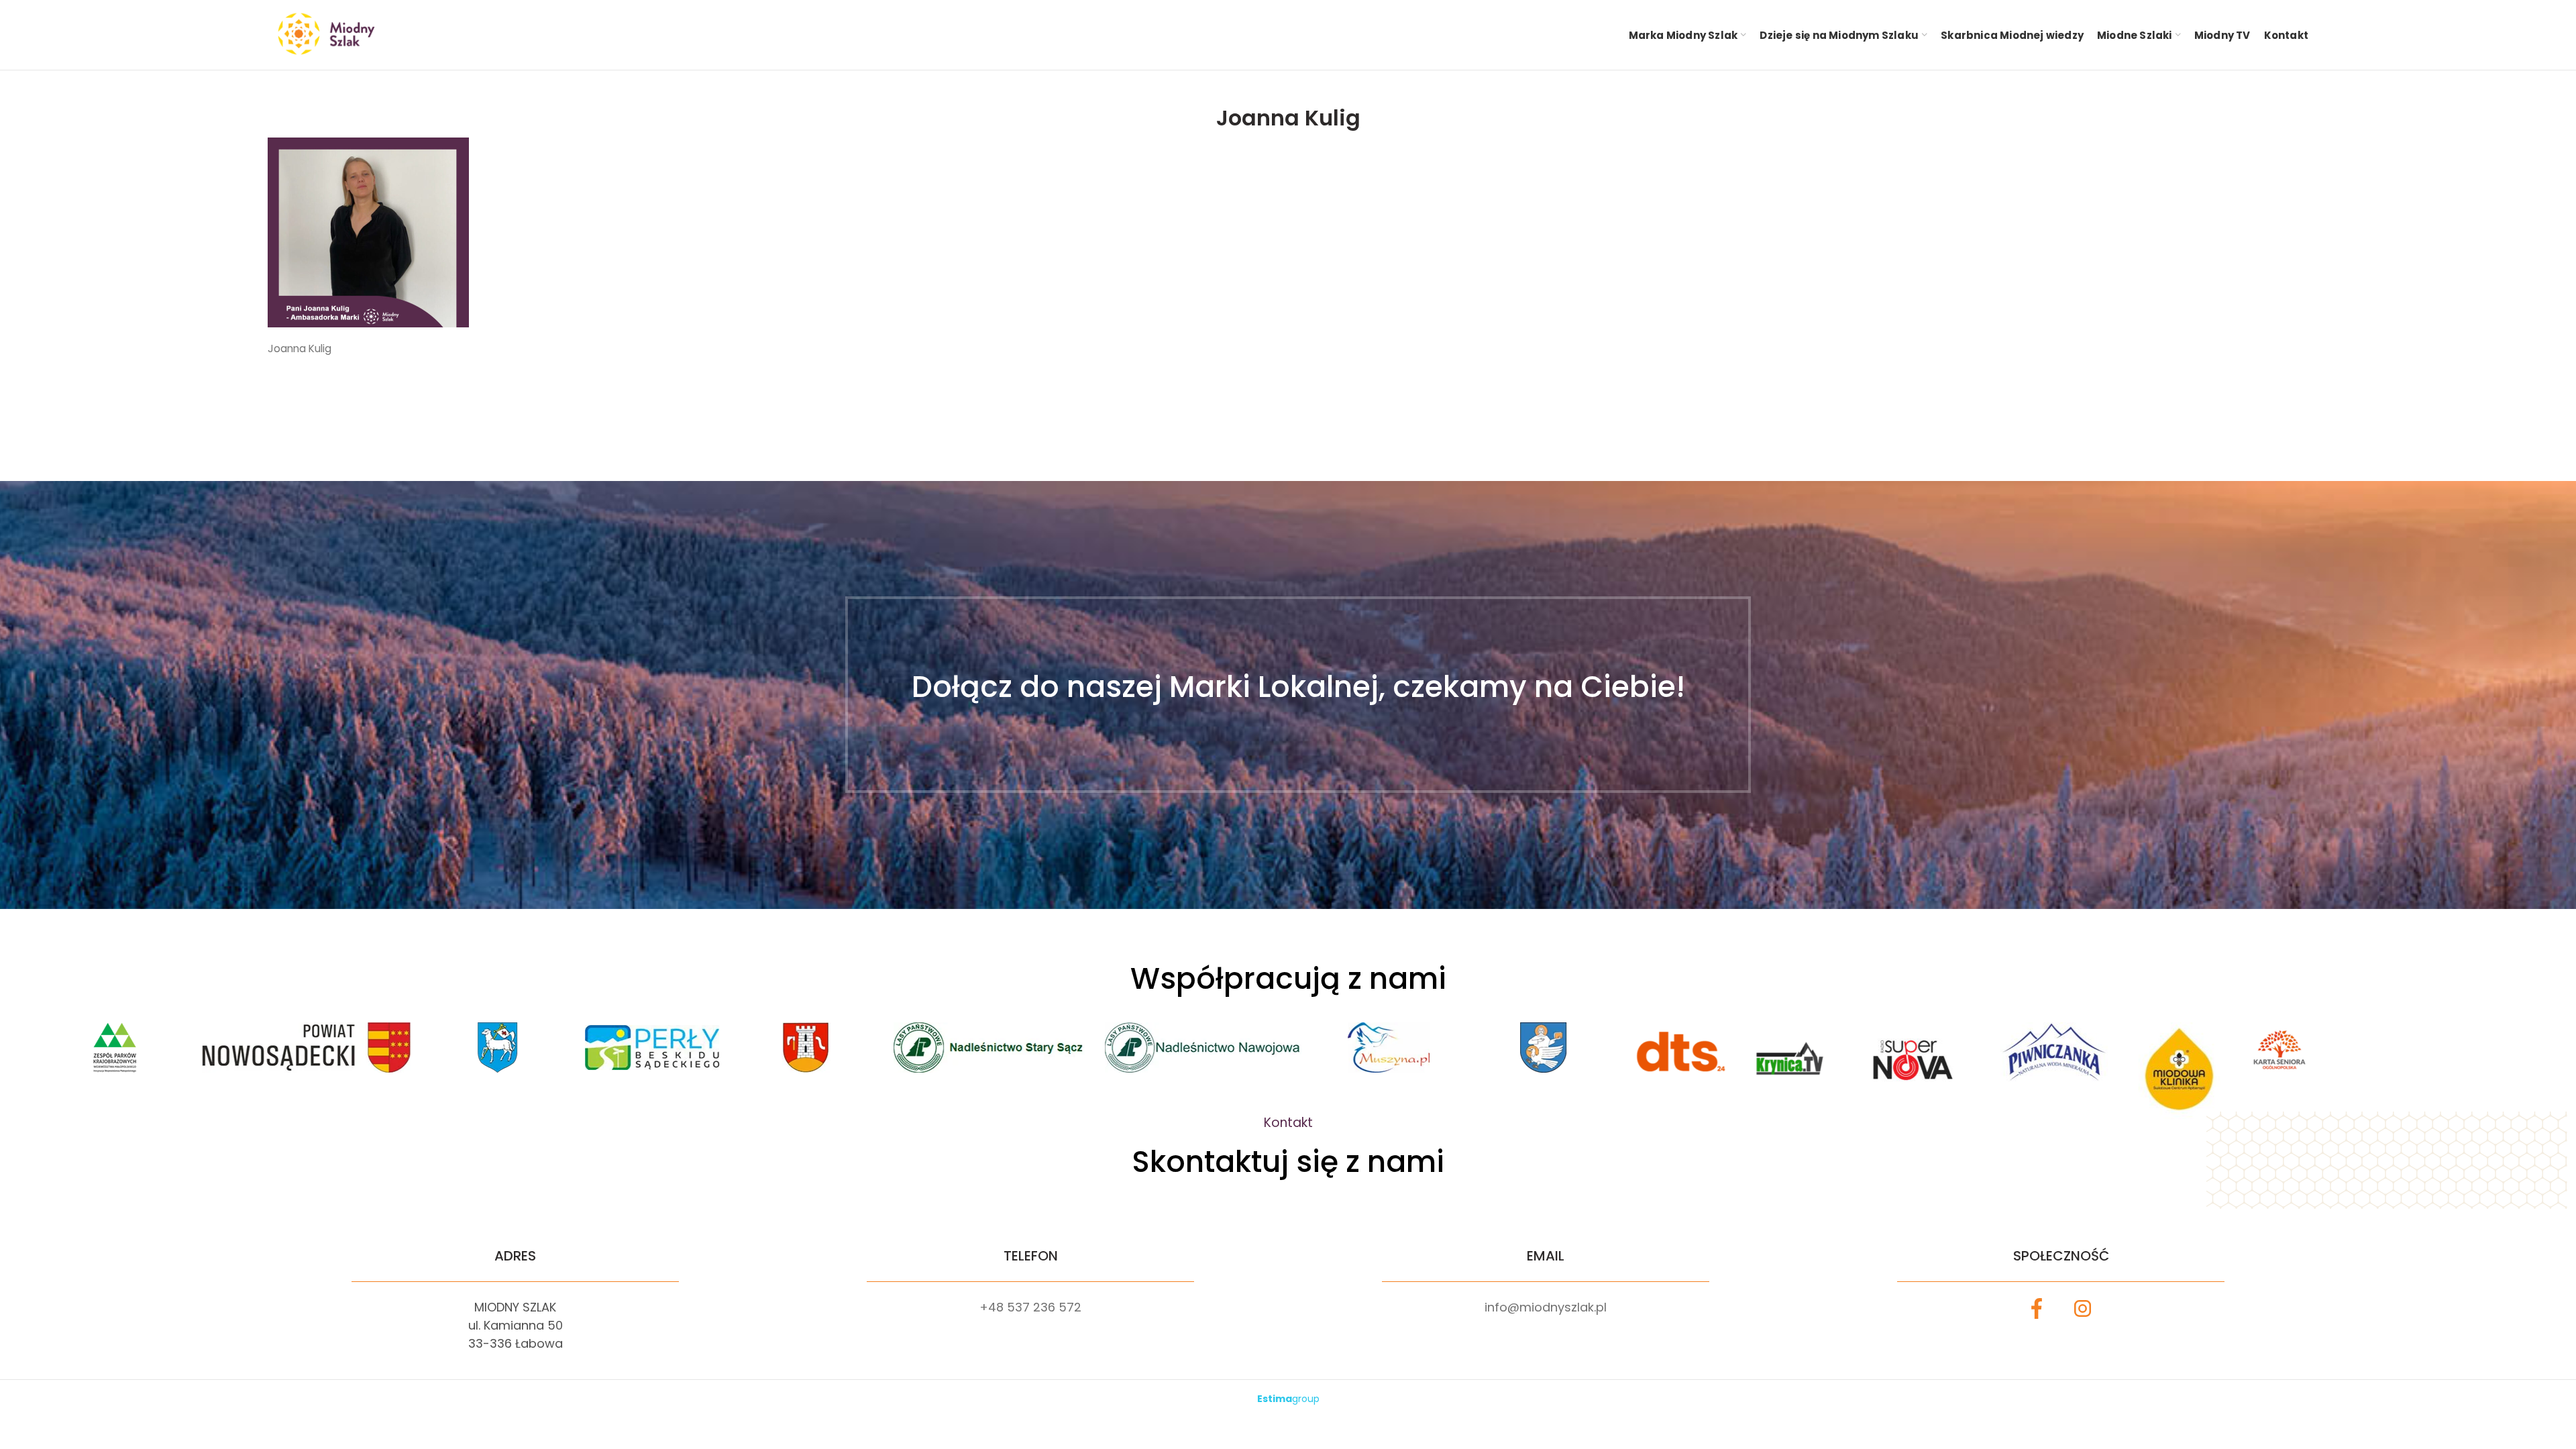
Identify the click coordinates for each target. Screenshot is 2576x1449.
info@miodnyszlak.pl (1546, 1307)
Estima (1288, 1399)
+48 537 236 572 (1030, 1307)
